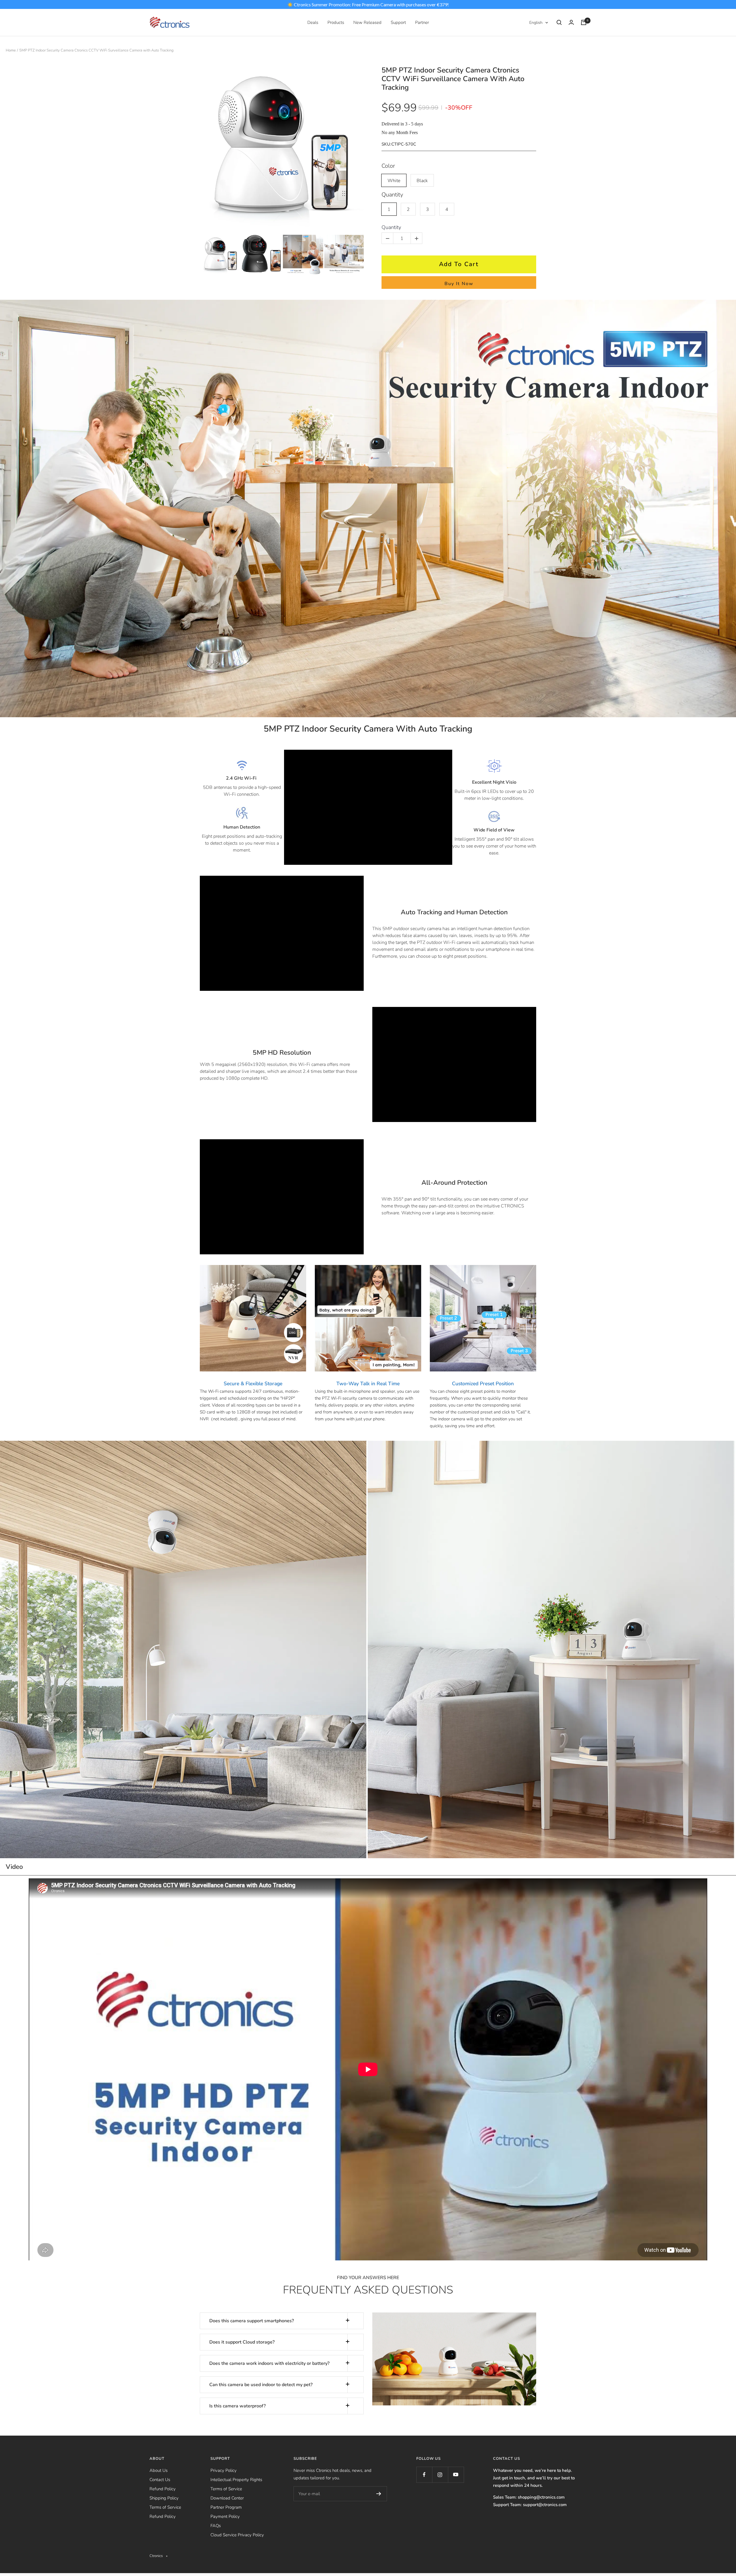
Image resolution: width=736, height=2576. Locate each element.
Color (388, 166)
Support (398, 22)
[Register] (379, 2494)
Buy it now (459, 284)
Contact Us (160, 2480)
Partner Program (226, 2507)
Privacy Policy (224, 2470)
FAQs (216, 2526)
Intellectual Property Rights (236, 2480)
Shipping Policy (164, 2498)
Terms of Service (165, 2507)
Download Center (227, 2498)
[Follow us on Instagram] (440, 2475)
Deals (313, 22)
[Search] (559, 22)
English (536, 23)
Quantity (392, 195)
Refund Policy (163, 2489)
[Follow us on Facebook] (424, 2475)
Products (336, 22)
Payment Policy (225, 2516)
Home (11, 50)
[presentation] (195, 255)
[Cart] (584, 22)
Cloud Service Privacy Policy (237, 2535)
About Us (159, 2470)
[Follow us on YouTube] (456, 2475)
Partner (422, 22)
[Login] (571, 22)
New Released (367, 22)
